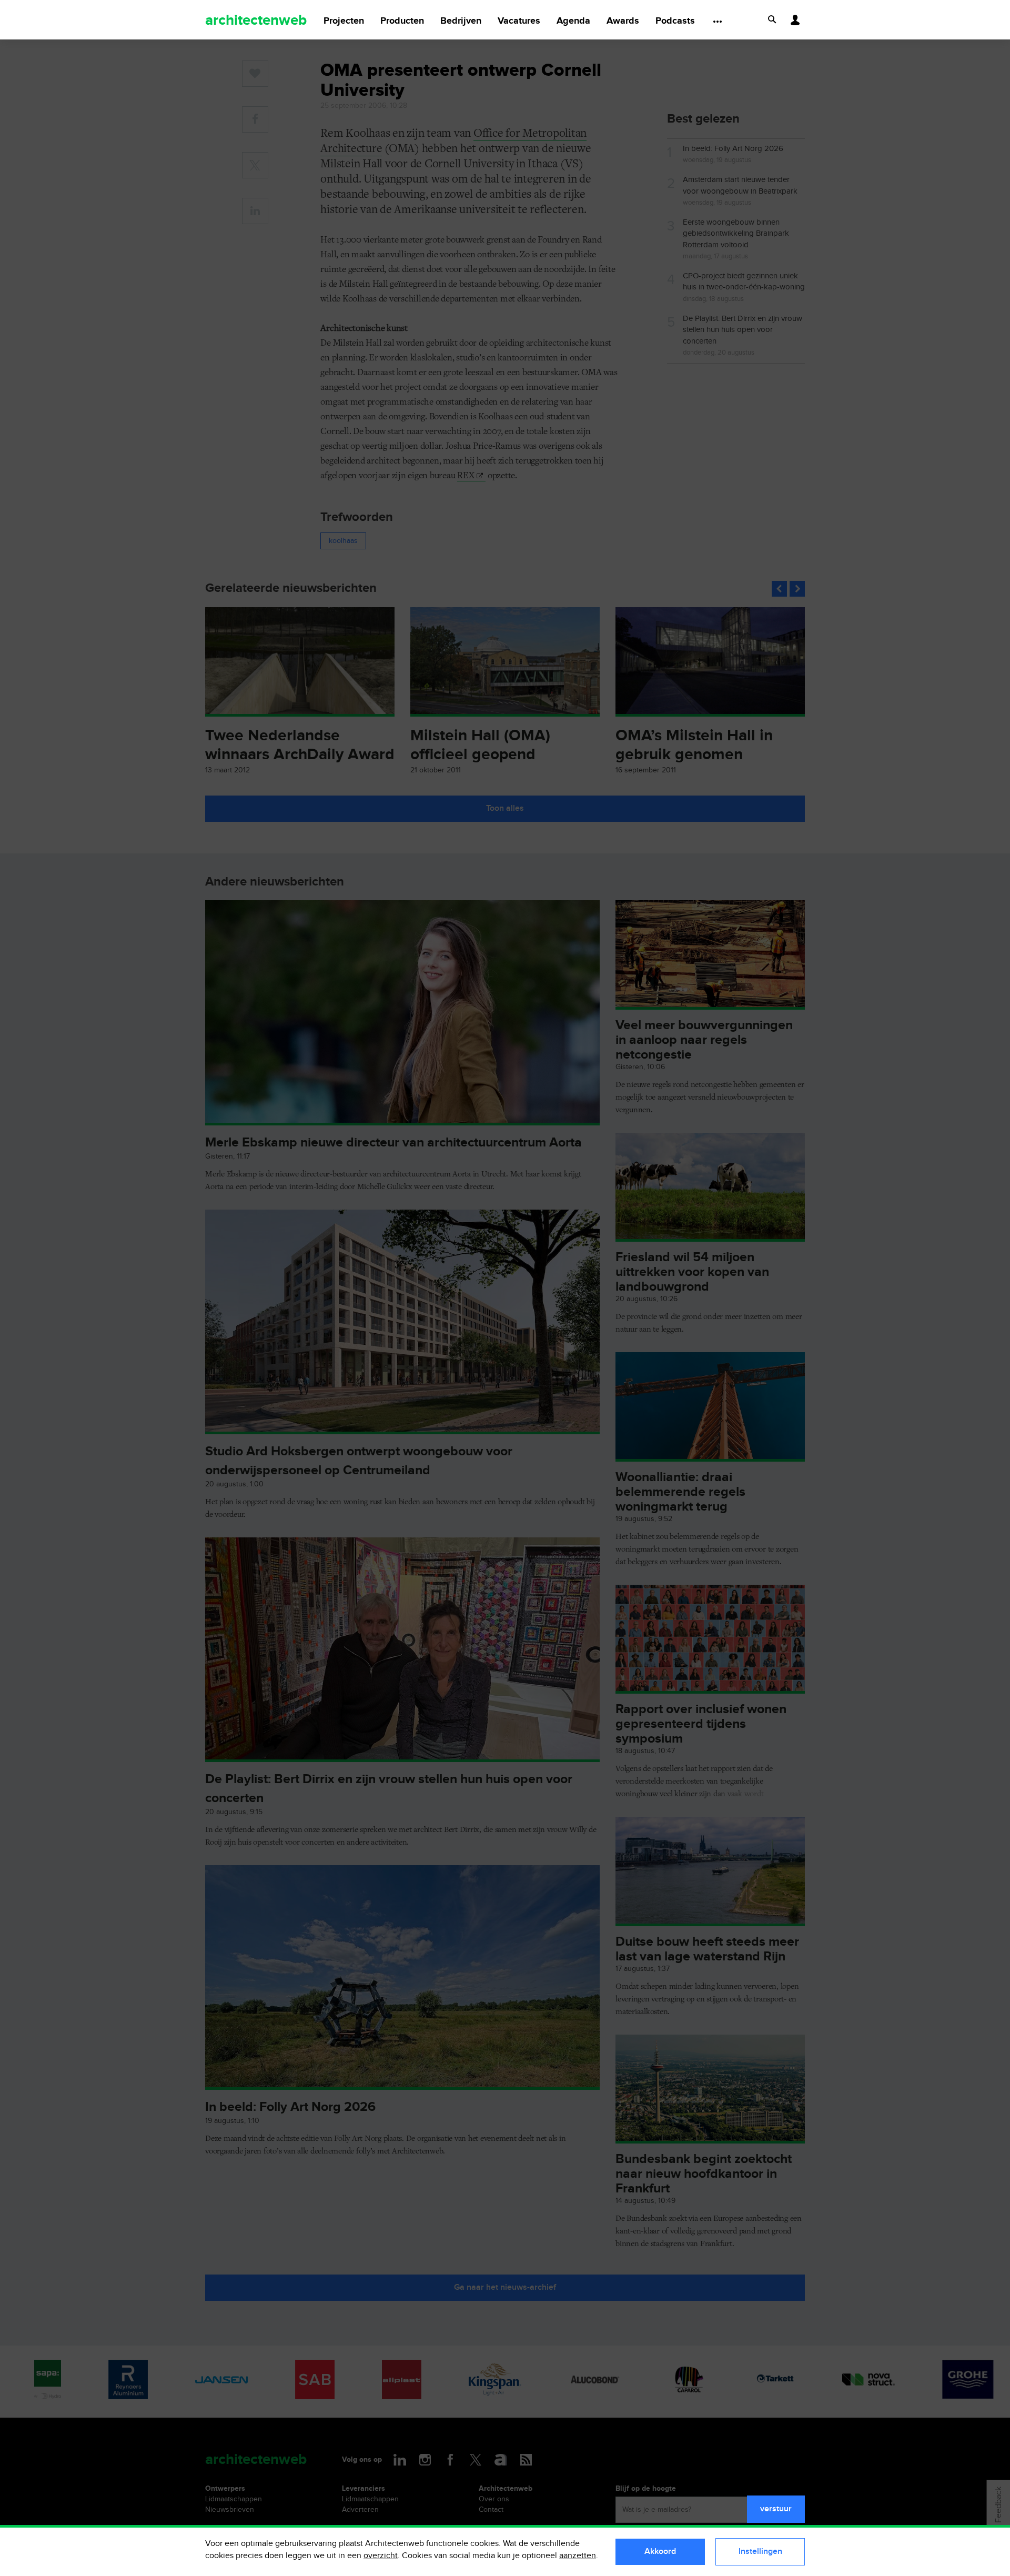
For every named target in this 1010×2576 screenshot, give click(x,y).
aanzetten (578, 2556)
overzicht (381, 2556)
